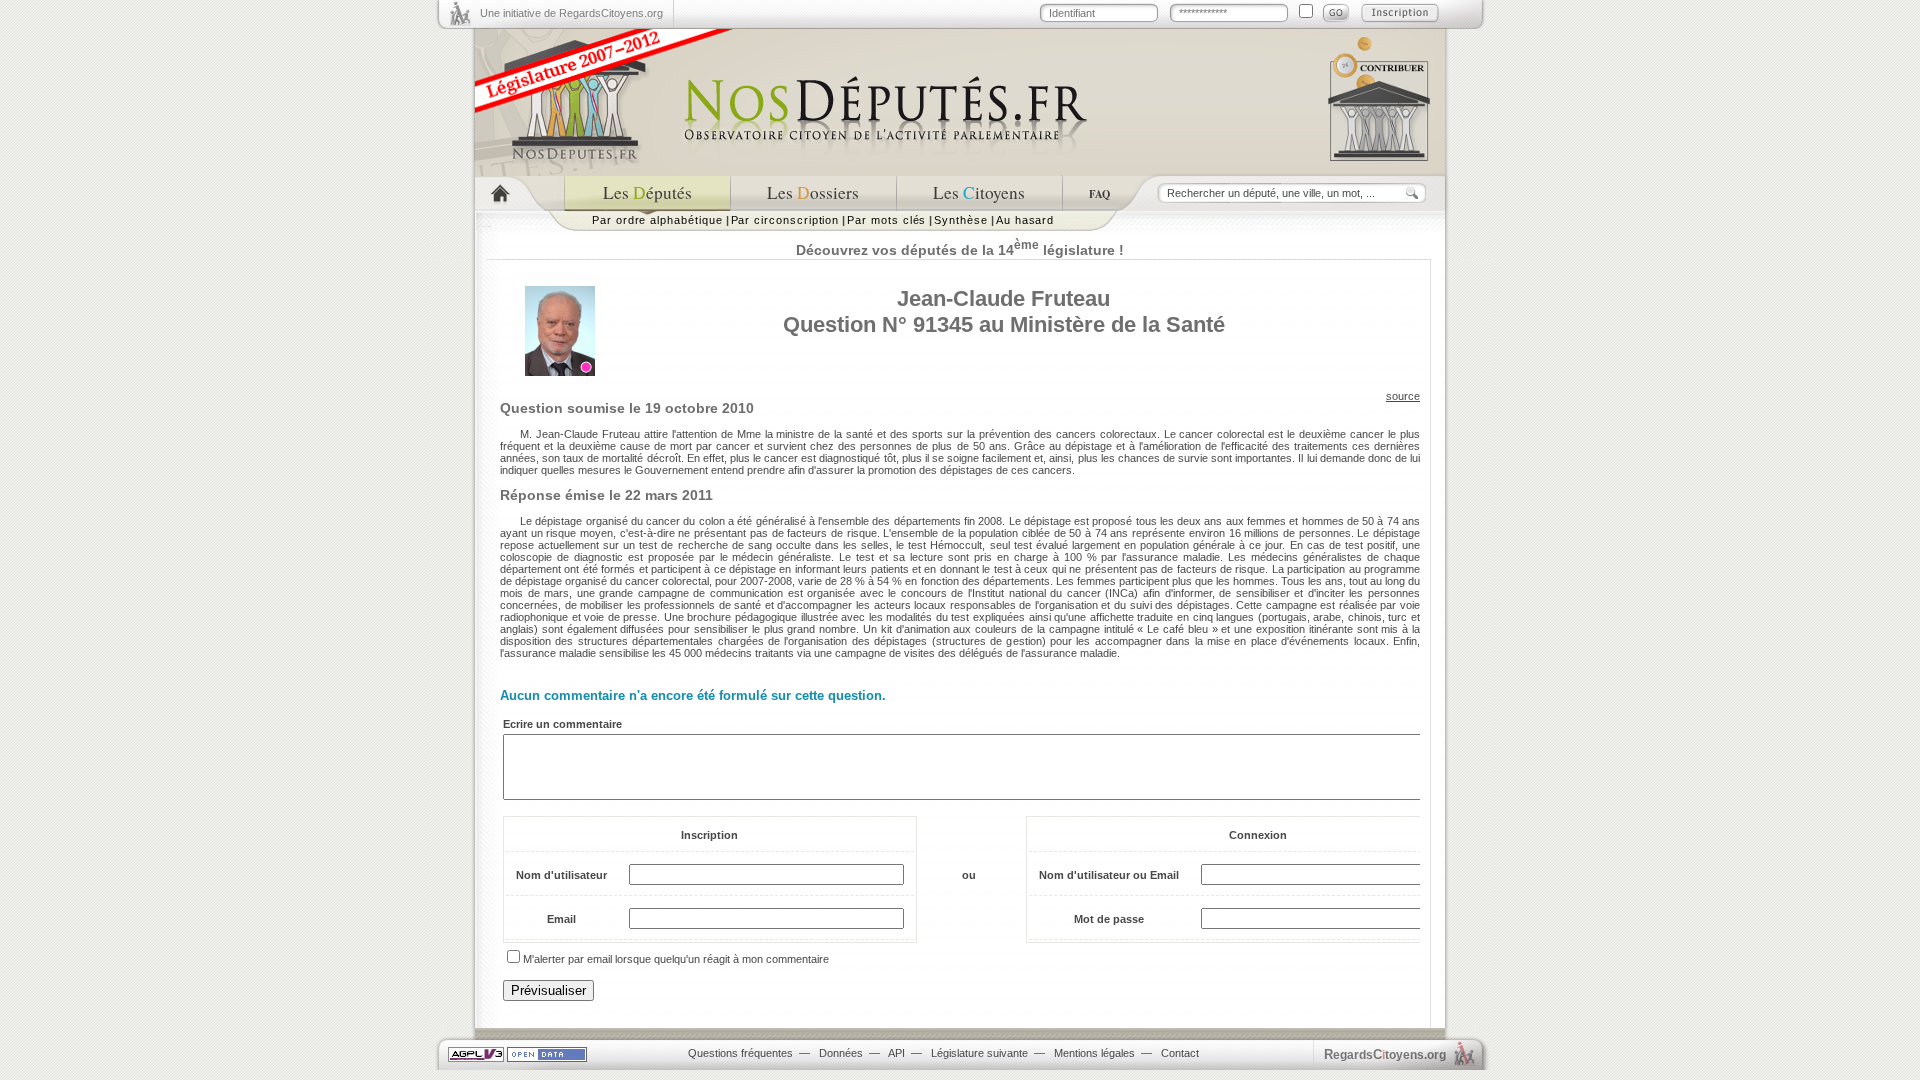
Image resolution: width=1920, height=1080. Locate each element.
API (896, 1053)
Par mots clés (886, 220)
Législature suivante (979, 1053)
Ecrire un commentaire (562, 724)
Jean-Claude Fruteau (1003, 298)
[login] (1336, 13)
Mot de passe (1109, 919)
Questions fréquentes (740, 1053)
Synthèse (960, 220)
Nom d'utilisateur (561, 875)
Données (841, 1053)
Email (561, 919)
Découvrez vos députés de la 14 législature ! (960, 250)
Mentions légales (1094, 1053)
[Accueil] (519, 193)
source (1403, 396)
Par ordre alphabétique (657, 220)
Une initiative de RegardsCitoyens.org (571, 13)
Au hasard (1025, 220)
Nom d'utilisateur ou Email (1109, 875)
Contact (1180, 1053)
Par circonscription (785, 220)
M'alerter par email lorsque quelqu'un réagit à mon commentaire (676, 959)
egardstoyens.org (1385, 1054)
